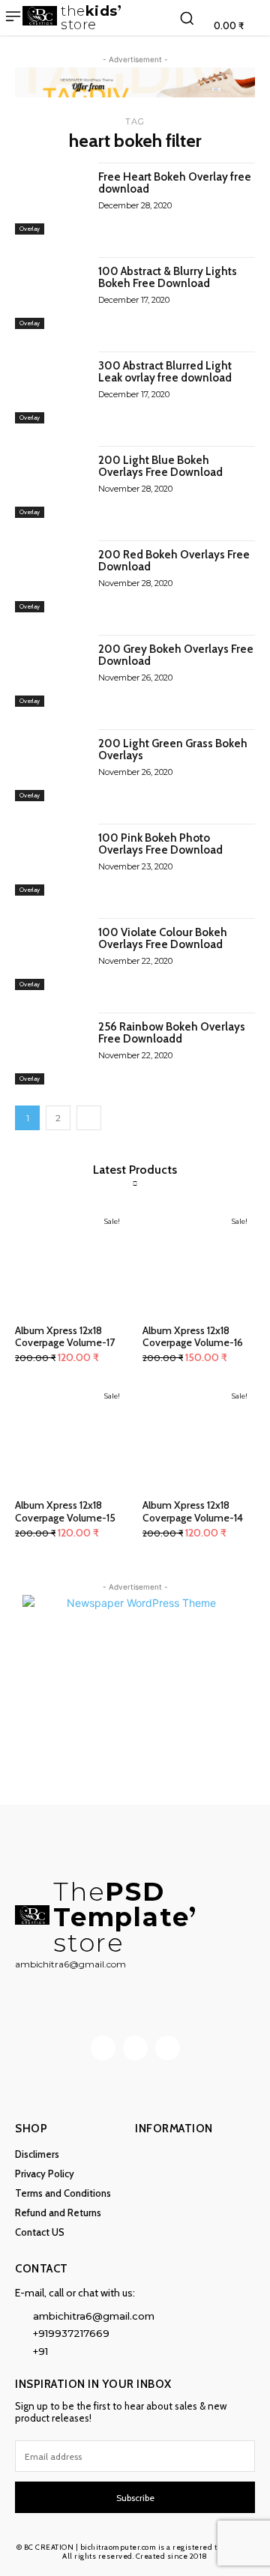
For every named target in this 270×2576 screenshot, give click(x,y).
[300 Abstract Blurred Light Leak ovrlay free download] (51, 387)
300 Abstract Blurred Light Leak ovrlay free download (165, 372)
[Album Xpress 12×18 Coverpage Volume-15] (71, 1437)
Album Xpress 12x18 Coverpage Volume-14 (193, 1511)
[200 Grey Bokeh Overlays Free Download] (51, 671)
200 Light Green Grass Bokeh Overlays (173, 750)
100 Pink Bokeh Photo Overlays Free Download (160, 844)
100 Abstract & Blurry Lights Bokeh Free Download (168, 278)
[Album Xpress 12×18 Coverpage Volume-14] (199, 1437)
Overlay (30, 229)
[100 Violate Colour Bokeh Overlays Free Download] (51, 954)
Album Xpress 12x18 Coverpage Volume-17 (65, 1337)
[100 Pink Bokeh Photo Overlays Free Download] (51, 860)
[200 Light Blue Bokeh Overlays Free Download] (51, 482)
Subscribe (135, 2498)
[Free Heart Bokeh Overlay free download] (51, 199)
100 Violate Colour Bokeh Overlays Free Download (163, 939)
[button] (187, 18)
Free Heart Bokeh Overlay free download (175, 183)
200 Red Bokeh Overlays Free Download (174, 561)
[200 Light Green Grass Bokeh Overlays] (51, 765)
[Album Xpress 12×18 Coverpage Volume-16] (199, 1262)
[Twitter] (168, 2048)
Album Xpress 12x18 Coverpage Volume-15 (65, 1511)
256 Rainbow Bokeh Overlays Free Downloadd (172, 1033)
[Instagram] (135, 2048)
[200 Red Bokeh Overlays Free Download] (51, 576)
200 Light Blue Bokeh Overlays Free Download (160, 467)
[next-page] (89, 1118)
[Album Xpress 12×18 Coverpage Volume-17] (71, 1262)
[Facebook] (103, 2048)
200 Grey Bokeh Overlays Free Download (176, 655)
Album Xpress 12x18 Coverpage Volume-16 (193, 1337)
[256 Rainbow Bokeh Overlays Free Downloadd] (51, 1049)
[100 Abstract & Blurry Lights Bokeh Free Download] (51, 293)
